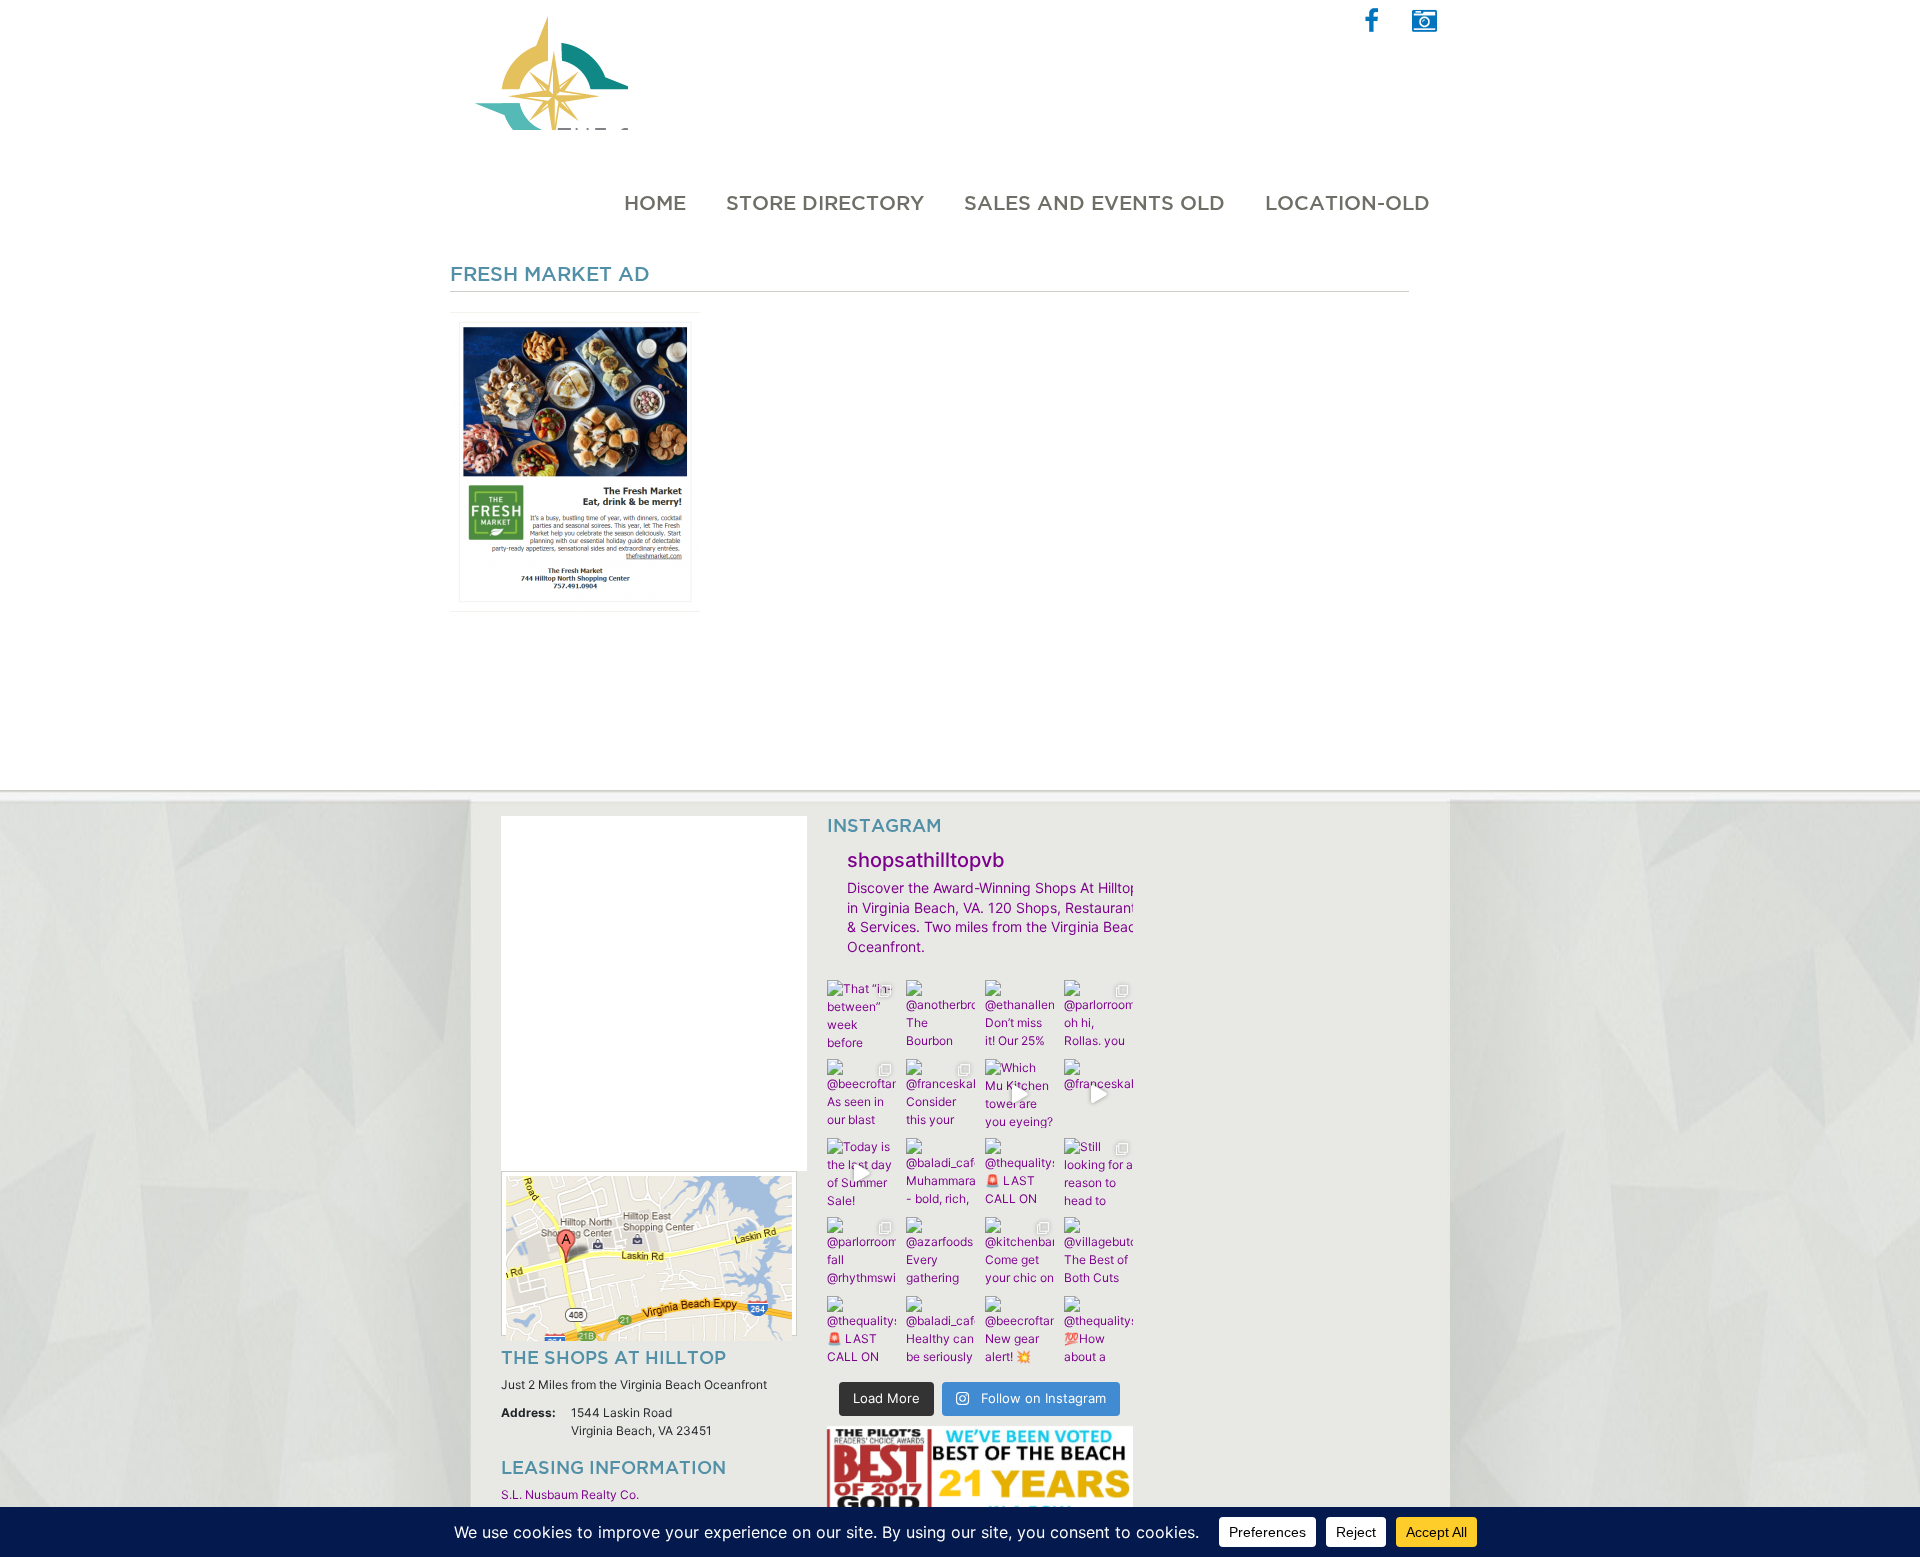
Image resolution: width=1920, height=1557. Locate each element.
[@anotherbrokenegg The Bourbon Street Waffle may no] (940, 1014)
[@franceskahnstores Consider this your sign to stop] (940, 1093)
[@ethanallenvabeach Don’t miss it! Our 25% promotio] (1019, 1014)
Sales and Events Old (1094, 203)
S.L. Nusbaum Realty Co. (570, 1494)
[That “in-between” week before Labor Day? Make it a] (861, 1014)
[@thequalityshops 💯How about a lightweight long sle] (1098, 1330)
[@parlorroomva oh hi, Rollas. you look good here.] (1098, 1014)
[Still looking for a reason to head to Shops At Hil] (1098, 1172)
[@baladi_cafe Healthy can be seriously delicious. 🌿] (940, 1330)
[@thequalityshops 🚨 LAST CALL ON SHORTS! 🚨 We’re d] (1019, 1172)
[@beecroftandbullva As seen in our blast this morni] (861, 1093)
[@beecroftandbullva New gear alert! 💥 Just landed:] (1019, 1330)
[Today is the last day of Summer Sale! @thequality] (861, 1172)
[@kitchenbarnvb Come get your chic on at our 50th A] (1019, 1251)
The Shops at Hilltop (549, 65)
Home (655, 203)
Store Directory (825, 203)
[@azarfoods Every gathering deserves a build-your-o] (940, 1251)
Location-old (1347, 203)
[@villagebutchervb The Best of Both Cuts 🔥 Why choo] (1098, 1251)
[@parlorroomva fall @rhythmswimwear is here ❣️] (861, 1251)
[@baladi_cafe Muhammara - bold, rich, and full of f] (940, 1172)
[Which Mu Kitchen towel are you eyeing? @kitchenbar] (1019, 1093)
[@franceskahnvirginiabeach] (1098, 1093)
